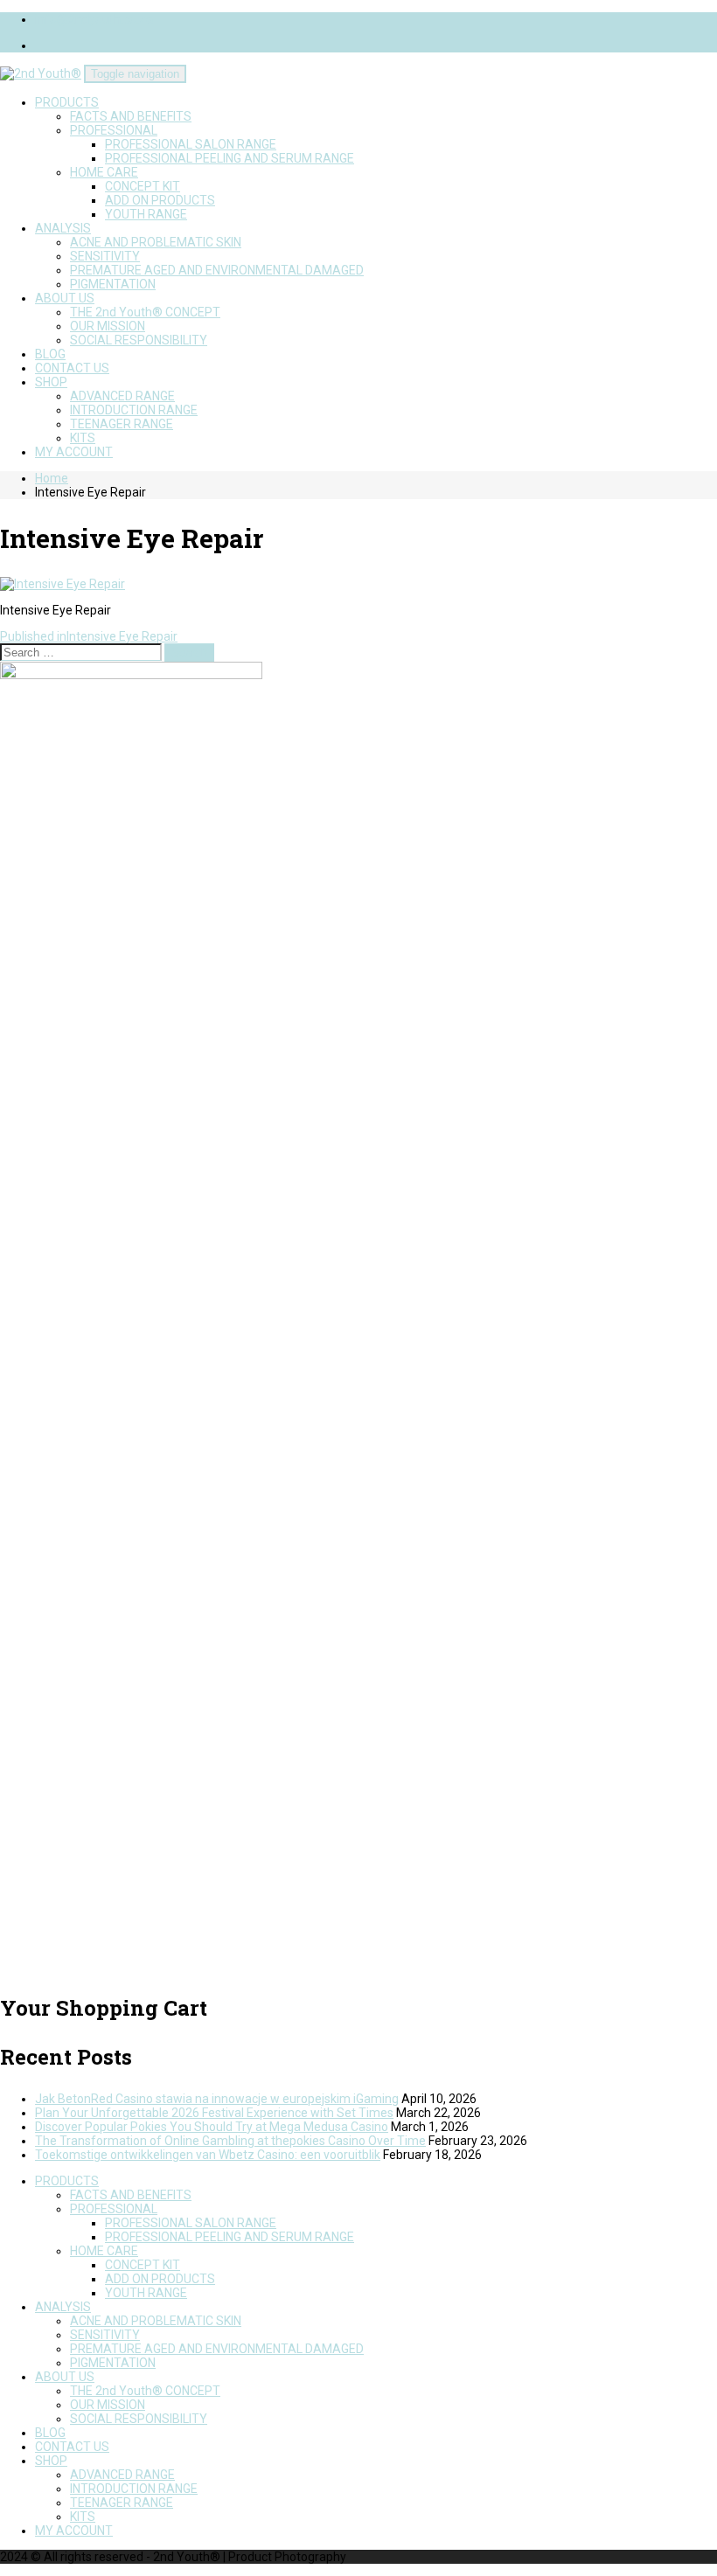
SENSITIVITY (105, 256)
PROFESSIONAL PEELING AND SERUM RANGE (230, 158)
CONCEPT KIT (143, 186)
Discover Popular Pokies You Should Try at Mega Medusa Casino (212, 2127)
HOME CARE (104, 172)
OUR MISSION (108, 326)
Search (189, 653)
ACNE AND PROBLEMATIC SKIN (156, 242)
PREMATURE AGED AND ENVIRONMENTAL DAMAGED (217, 270)
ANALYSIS (63, 228)
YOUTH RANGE (146, 214)
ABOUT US (65, 298)
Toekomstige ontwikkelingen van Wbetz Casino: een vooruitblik (208, 2155)
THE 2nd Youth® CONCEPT (145, 312)
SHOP (51, 382)
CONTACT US (72, 368)
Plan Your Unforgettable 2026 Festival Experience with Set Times (214, 2113)
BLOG (50, 354)
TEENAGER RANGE (122, 424)
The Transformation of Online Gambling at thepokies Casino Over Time (230, 2141)
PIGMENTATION (113, 284)
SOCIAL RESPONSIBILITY (139, 340)
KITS (83, 438)
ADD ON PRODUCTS (160, 200)
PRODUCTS (67, 102)
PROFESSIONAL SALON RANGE (191, 144)
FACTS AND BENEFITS (131, 116)
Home (52, 478)
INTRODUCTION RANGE (134, 410)
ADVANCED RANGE (122, 396)
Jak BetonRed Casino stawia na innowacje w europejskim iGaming (217, 2099)
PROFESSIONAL (114, 130)
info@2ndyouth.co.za (94, 19)
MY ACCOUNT (74, 452)
